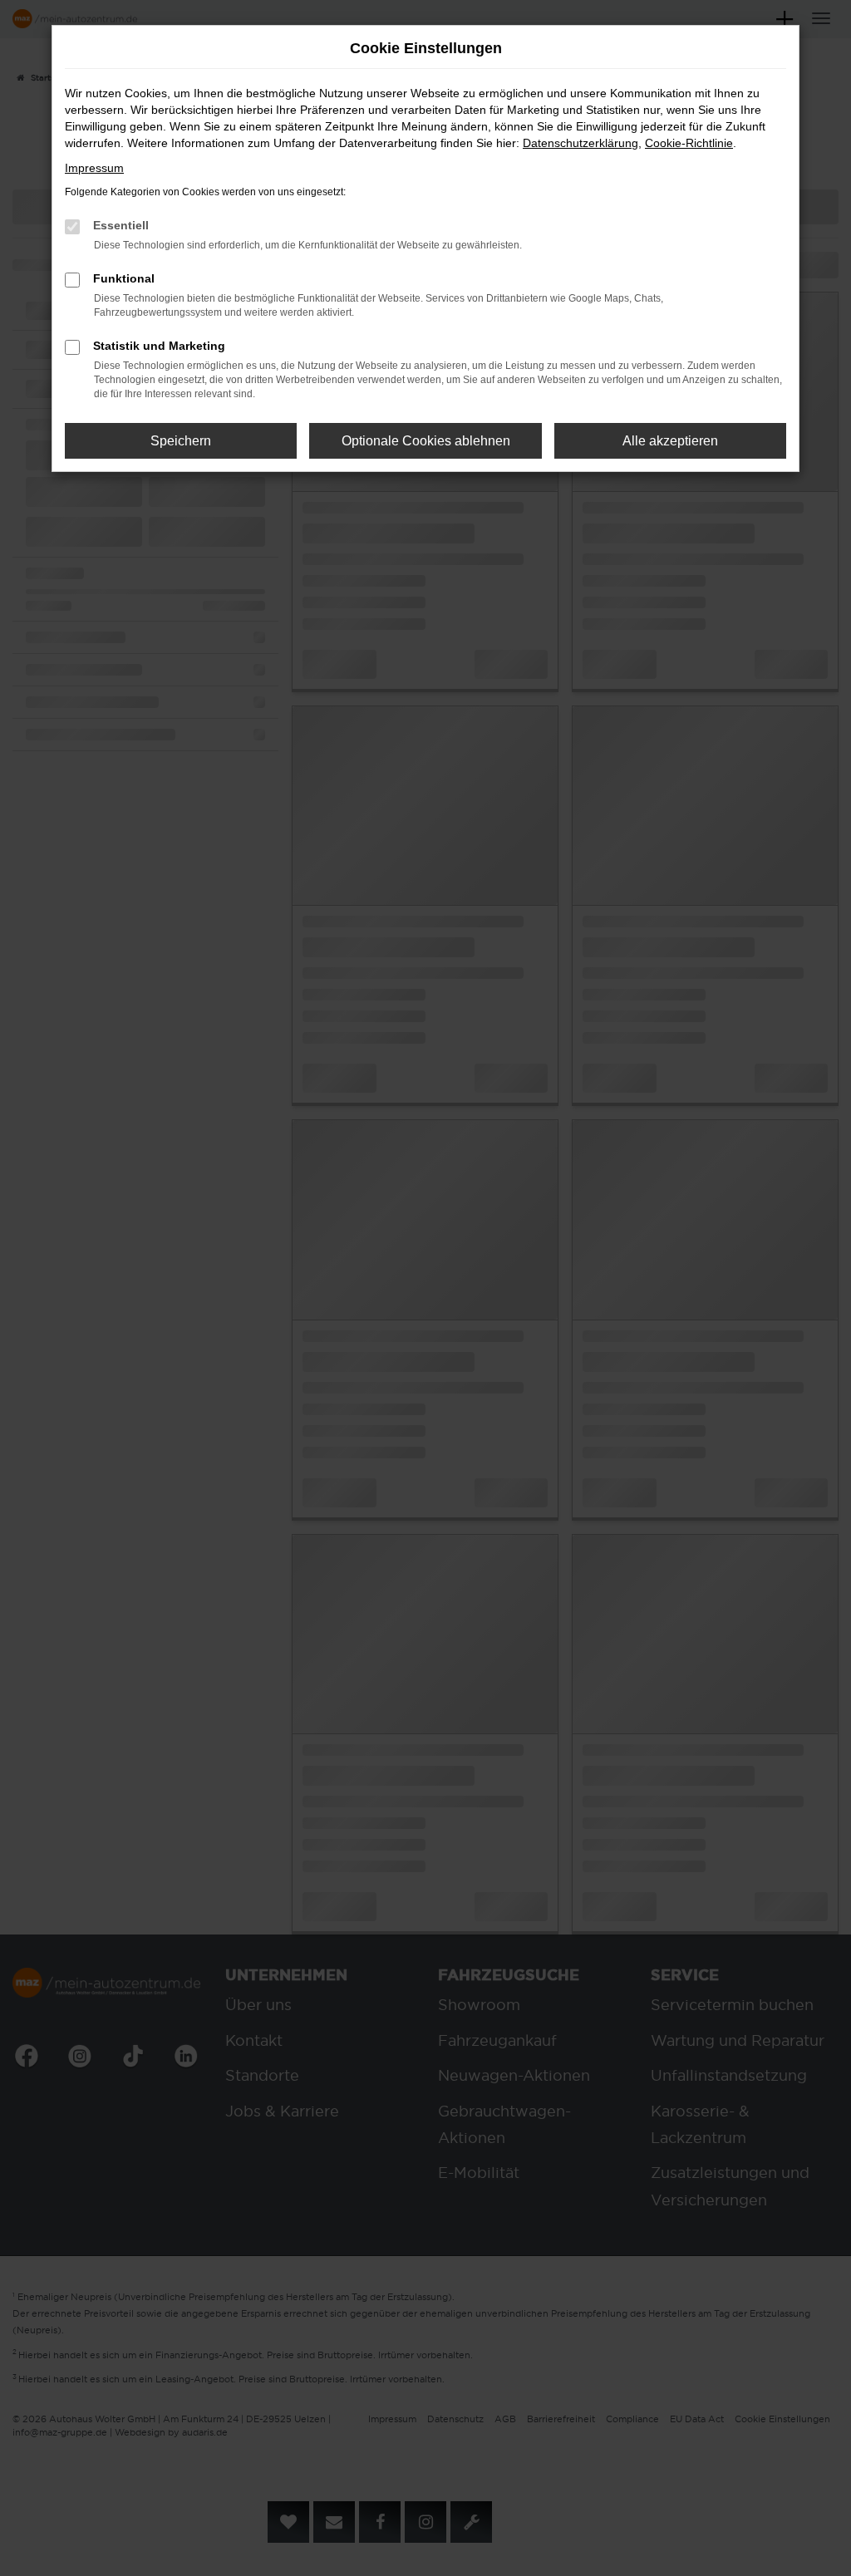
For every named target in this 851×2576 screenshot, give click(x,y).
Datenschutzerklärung (580, 143)
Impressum (94, 168)
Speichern (181, 441)
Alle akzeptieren (670, 441)
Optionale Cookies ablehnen (426, 441)
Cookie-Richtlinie (689, 143)
